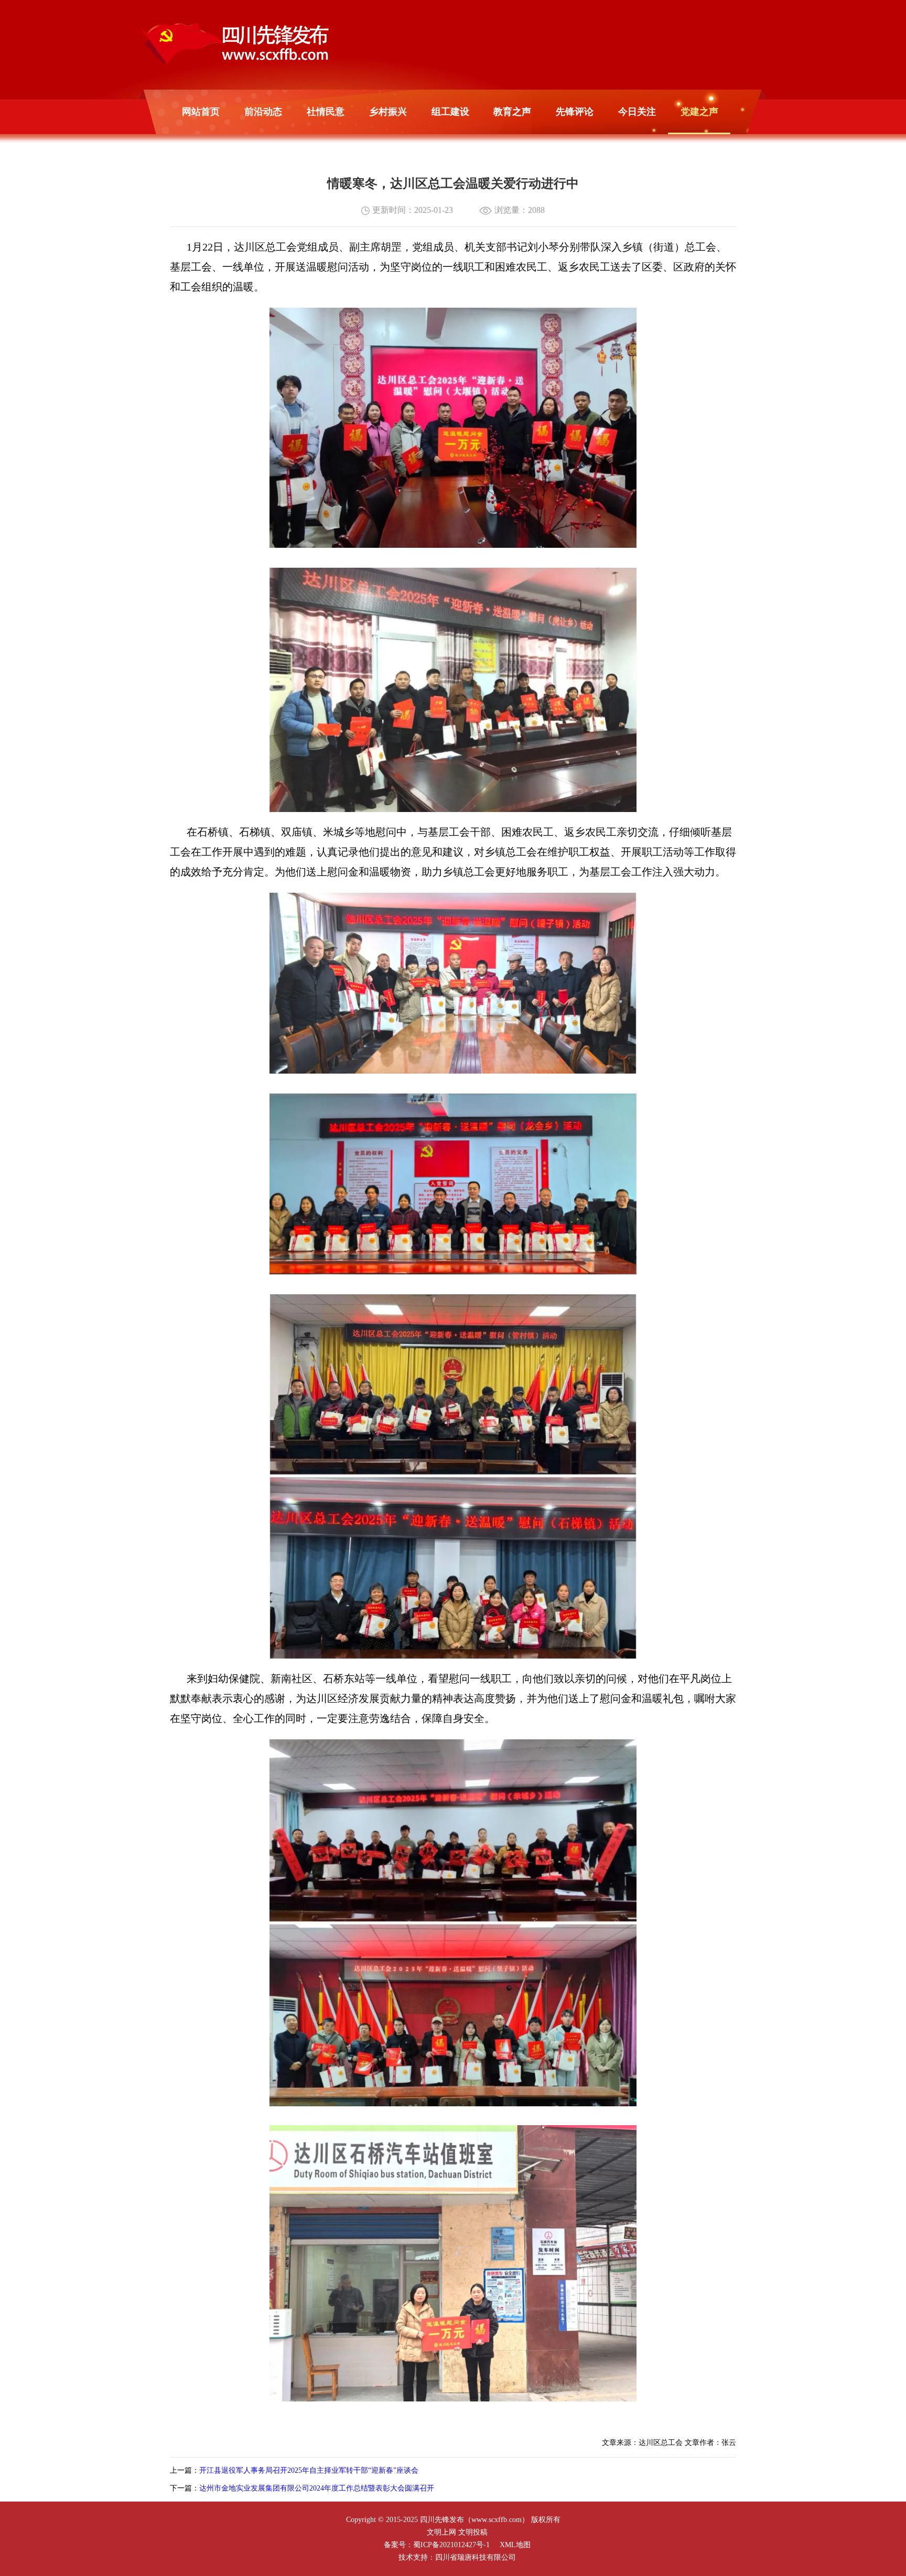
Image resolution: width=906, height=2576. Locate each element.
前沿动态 (263, 112)
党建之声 (699, 112)
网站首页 (201, 112)
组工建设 (450, 112)
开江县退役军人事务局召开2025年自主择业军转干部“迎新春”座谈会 (309, 2470)
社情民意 (326, 112)
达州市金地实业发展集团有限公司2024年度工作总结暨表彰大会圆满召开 (317, 2488)
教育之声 (512, 112)
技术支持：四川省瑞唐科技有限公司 (457, 2557)
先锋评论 (575, 112)
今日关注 (637, 112)
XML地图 (515, 2545)
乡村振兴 (388, 112)
